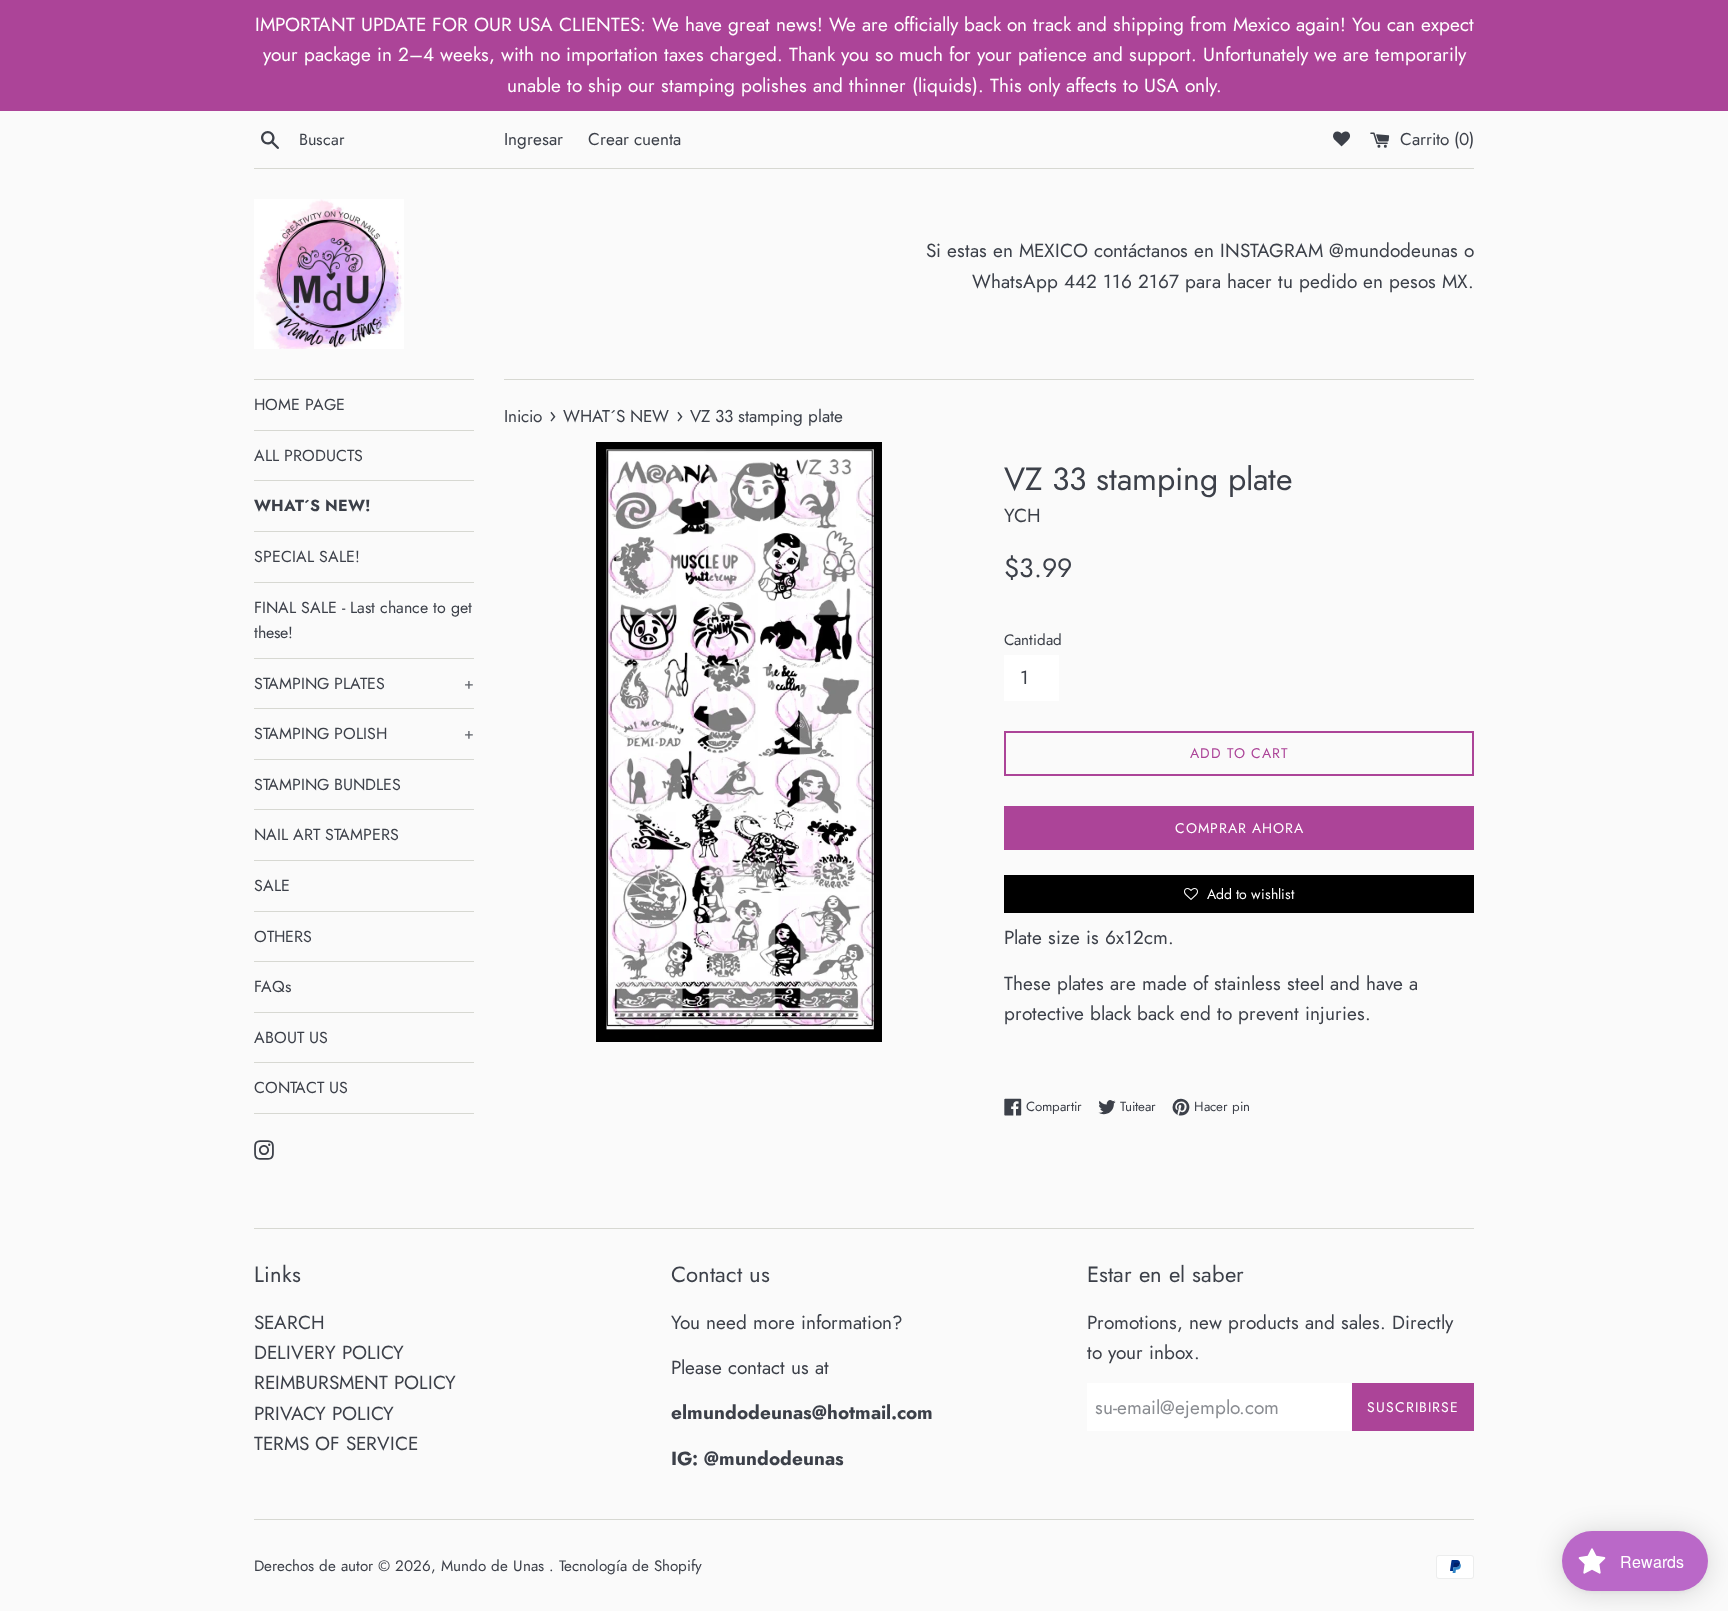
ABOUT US (291, 1037)
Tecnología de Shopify (630, 1566)
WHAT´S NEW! (312, 505)
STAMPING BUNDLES (327, 784)
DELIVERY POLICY (329, 1352)
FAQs (272, 986)
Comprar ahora (1239, 828)
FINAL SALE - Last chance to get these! (363, 620)
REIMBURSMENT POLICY (355, 1382)
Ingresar (533, 139)
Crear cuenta (634, 139)
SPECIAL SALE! (307, 556)
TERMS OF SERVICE (336, 1443)
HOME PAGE (299, 404)
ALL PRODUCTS (308, 455)
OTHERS (283, 936)
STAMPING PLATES (364, 683)
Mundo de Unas (495, 1566)
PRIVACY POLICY (324, 1413)
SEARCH (289, 1322)
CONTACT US (301, 1087)
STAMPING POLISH (364, 733)
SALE (272, 885)
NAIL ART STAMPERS (326, 834)
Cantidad (1033, 640)
